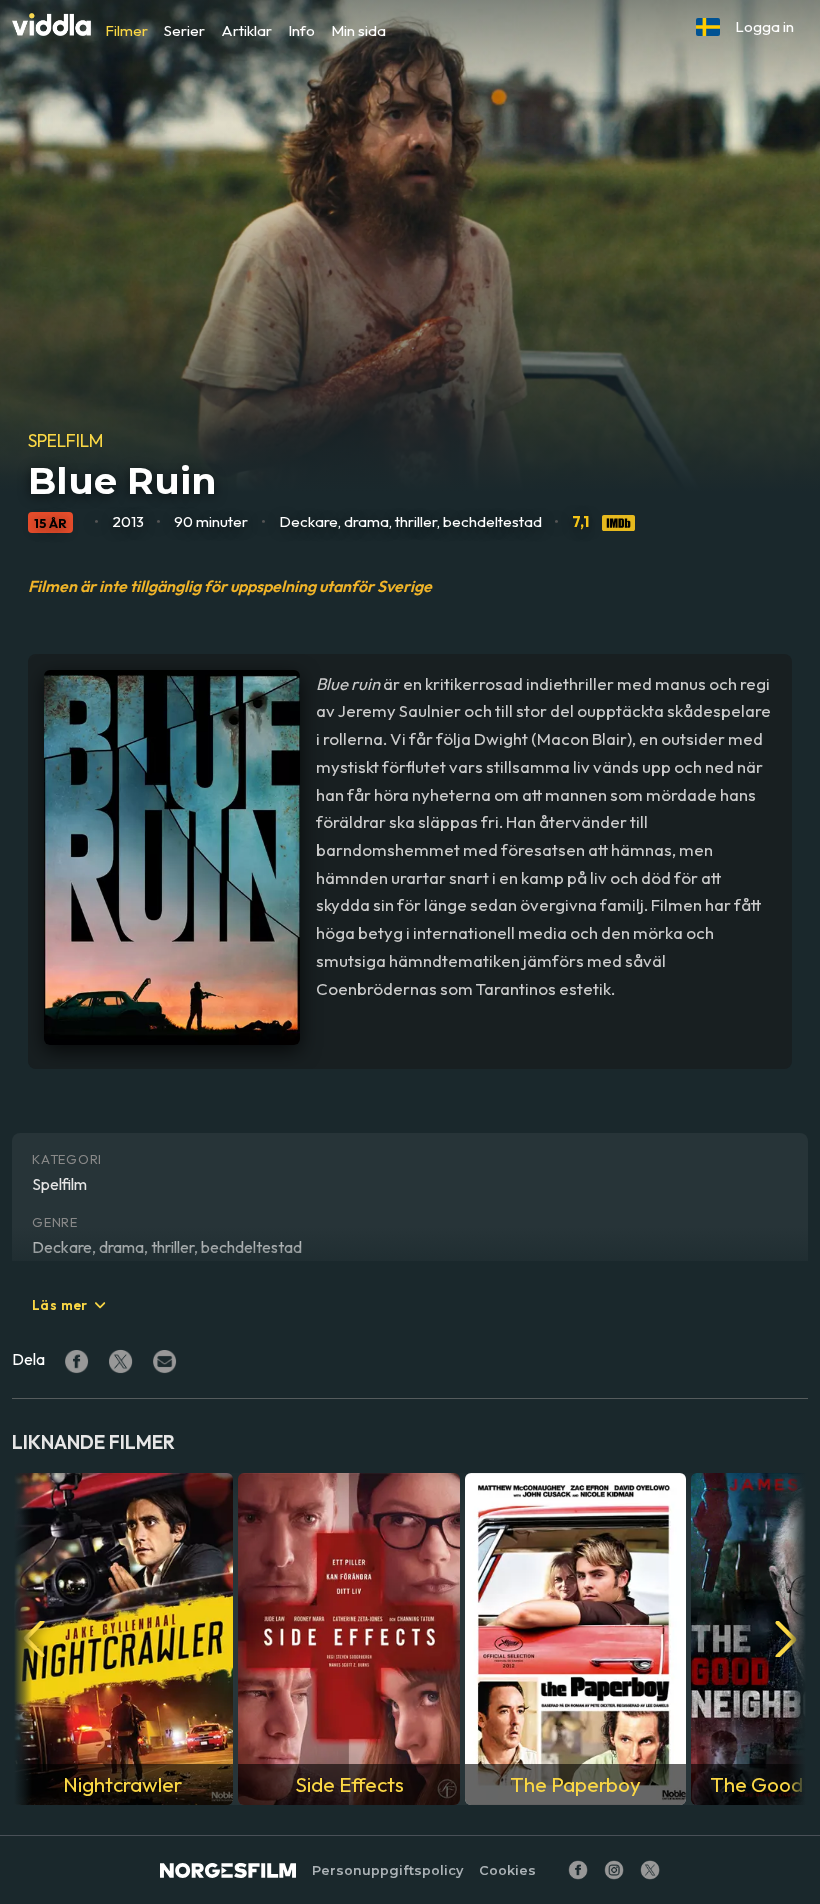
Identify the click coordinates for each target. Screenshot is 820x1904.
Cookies (507, 1870)
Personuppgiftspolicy (387, 1870)
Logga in (764, 26)
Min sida (358, 30)
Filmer (126, 30)
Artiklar (246, 30)
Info (301, 30)
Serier (184, 30)
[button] (708, 27)
